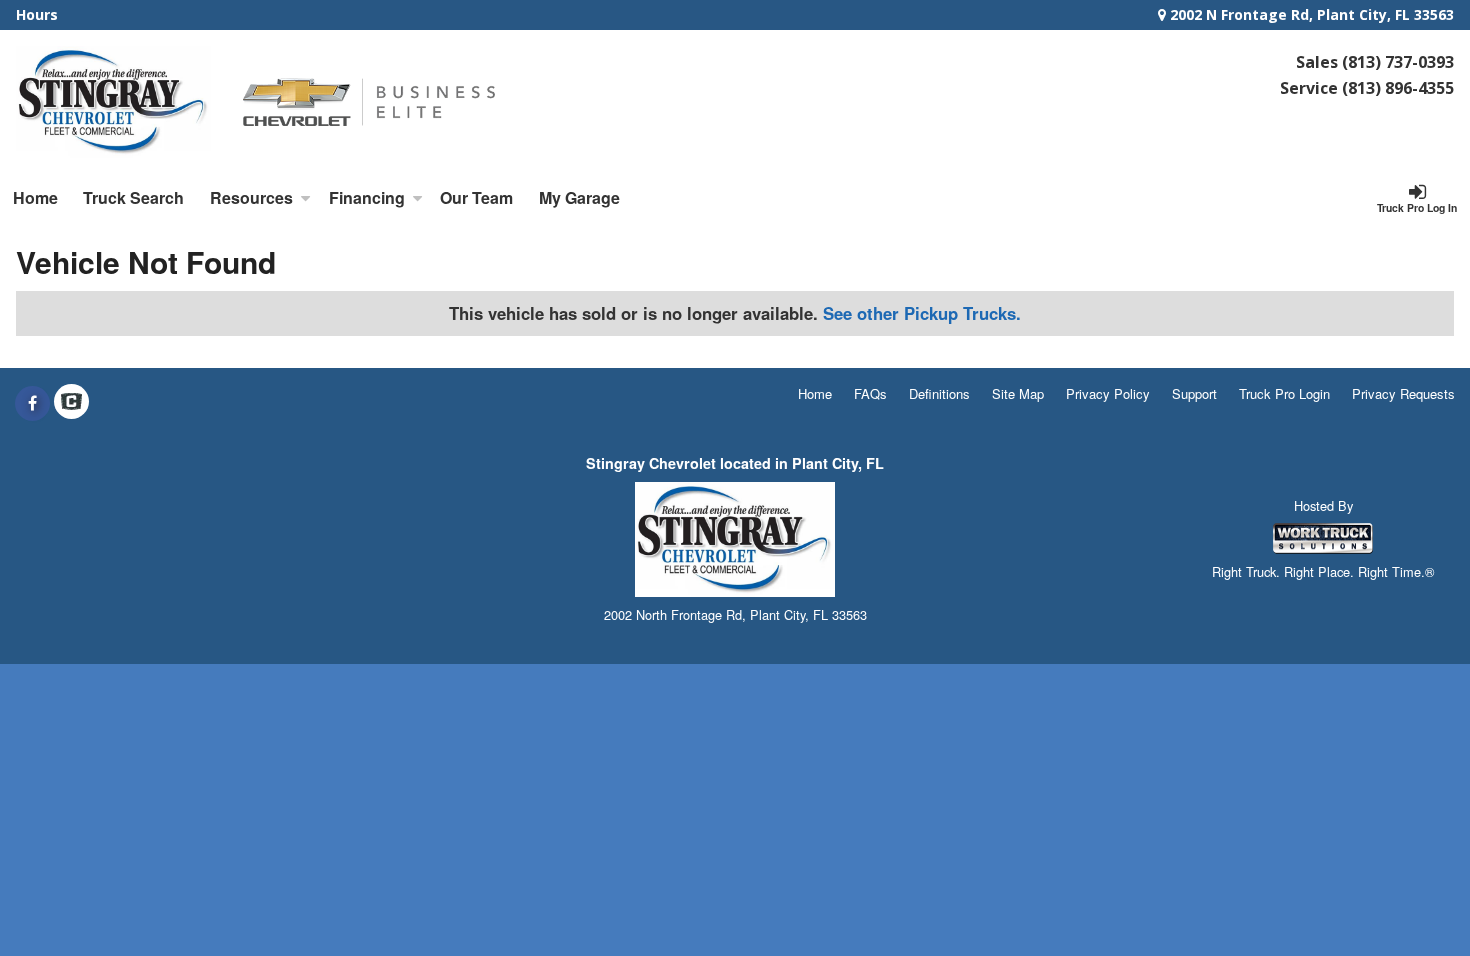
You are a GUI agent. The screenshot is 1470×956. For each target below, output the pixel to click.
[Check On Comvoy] (71, 403)
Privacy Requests (1403, 393)
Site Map (1018, 393)
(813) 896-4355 (1398, 88)
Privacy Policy (1108, 393)
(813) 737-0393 (1398, 62)
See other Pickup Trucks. (922, 313)
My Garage (579, 197)
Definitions (939, 393)
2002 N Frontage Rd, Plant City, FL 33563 (1310, 14)
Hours (37, 14)
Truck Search (133, 197)
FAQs (870, 393)
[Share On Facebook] (32, 403)
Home (35, 197)
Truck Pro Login (1284, 393)
